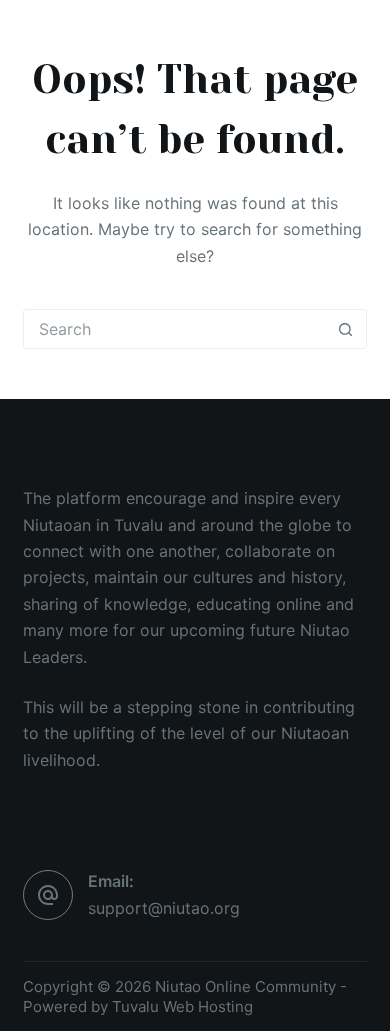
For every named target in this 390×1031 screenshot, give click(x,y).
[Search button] (346, 329)
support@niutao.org (164, 908)
